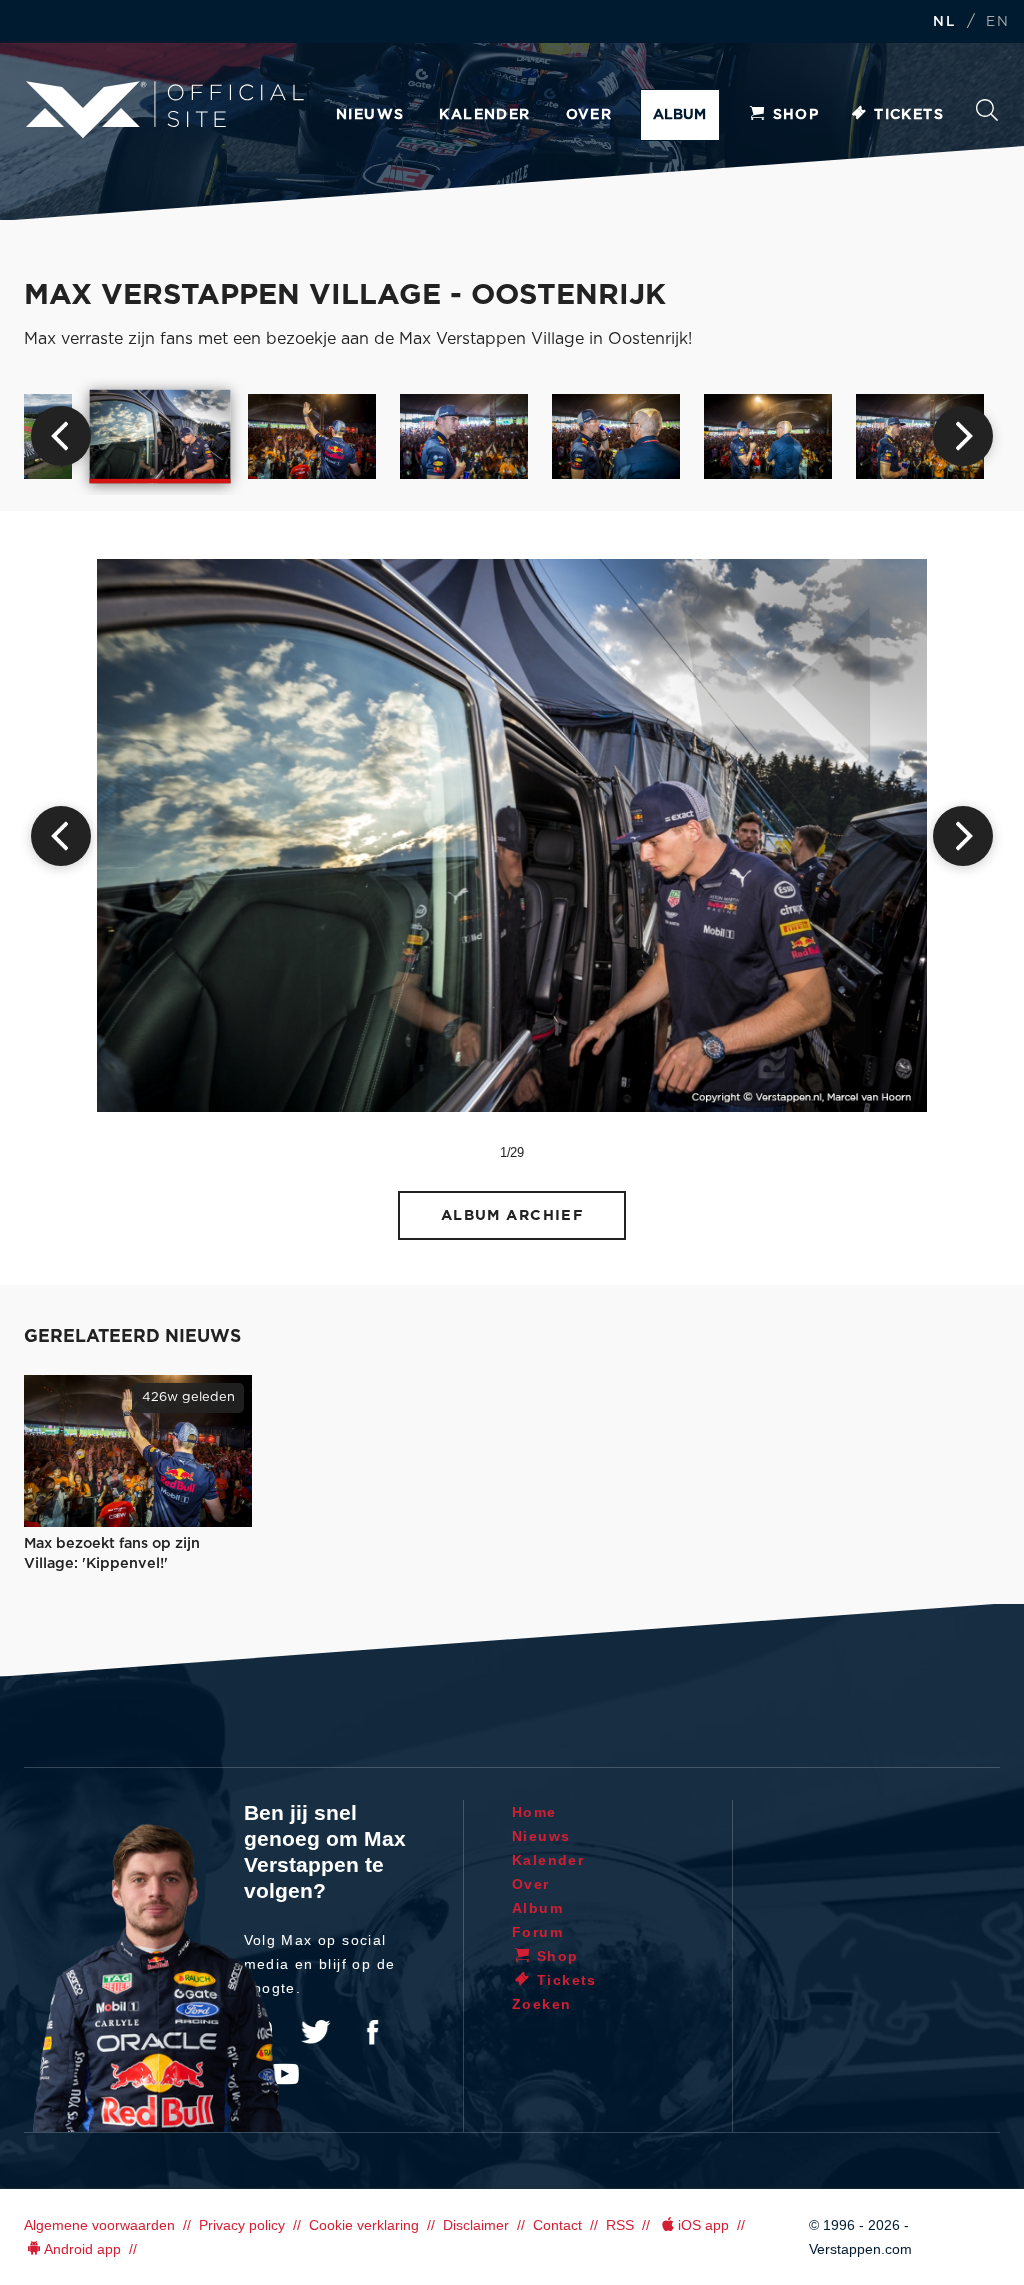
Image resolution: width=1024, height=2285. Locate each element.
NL (944, 22)
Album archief (512, 1215)
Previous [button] (61, 436)
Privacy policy (242, 2225)
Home (534, 1812)
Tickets (909, 115)
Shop (796, 115)
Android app (82, 2249)
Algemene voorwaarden (99, 2225)
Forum (537, 1932)
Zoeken (987, 115)
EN (997, 22)
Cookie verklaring (364, 2225)
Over (589, 115)
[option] (160, 436)
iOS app (703, 2225)
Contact (557, 2225)
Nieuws (370, 115)
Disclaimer (476, 2225)
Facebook (372, 2032)
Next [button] (963, 436)
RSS (620, 2225)
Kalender (484, 115)
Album (679, 115)
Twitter (316, 2032)
